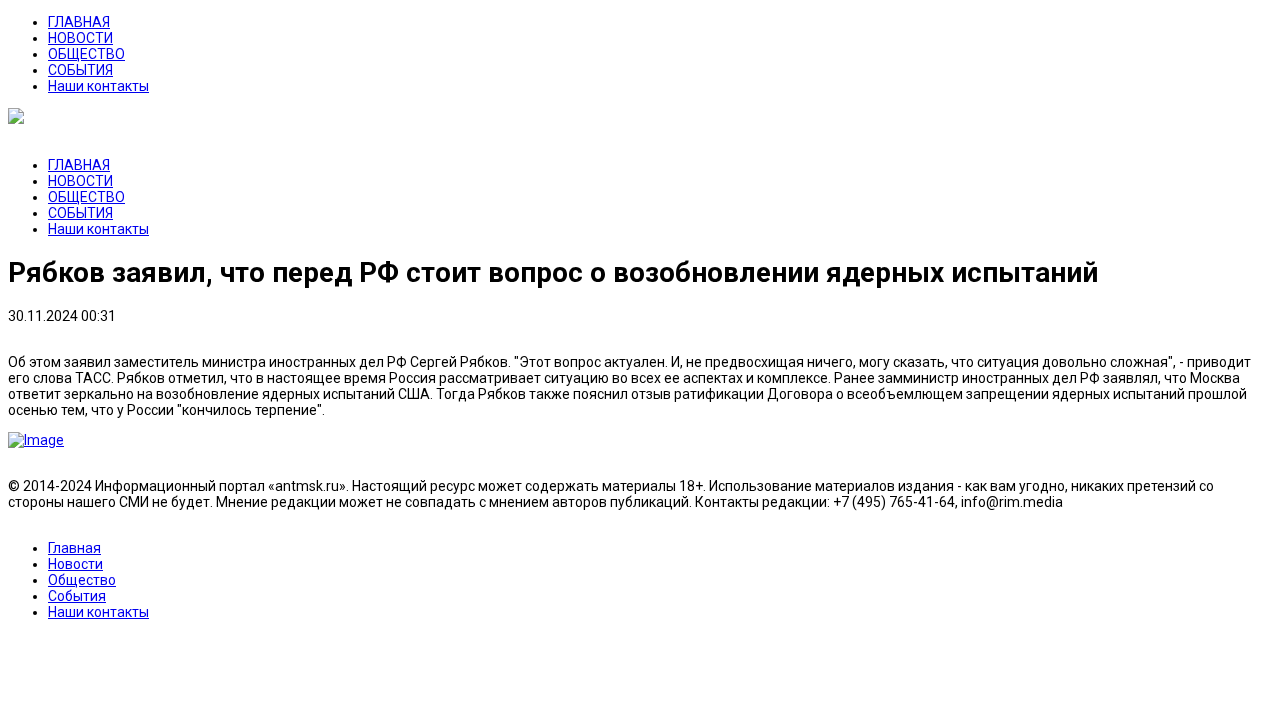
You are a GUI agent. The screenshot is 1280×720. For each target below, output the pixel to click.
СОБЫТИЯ (80, 70)
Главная (74, 548)
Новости (75, 564)
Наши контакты (98, 86)
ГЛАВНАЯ (79, 22)
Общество (82, 580)
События (77, 596)
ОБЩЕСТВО (86, 54)
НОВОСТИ (80, 38)
